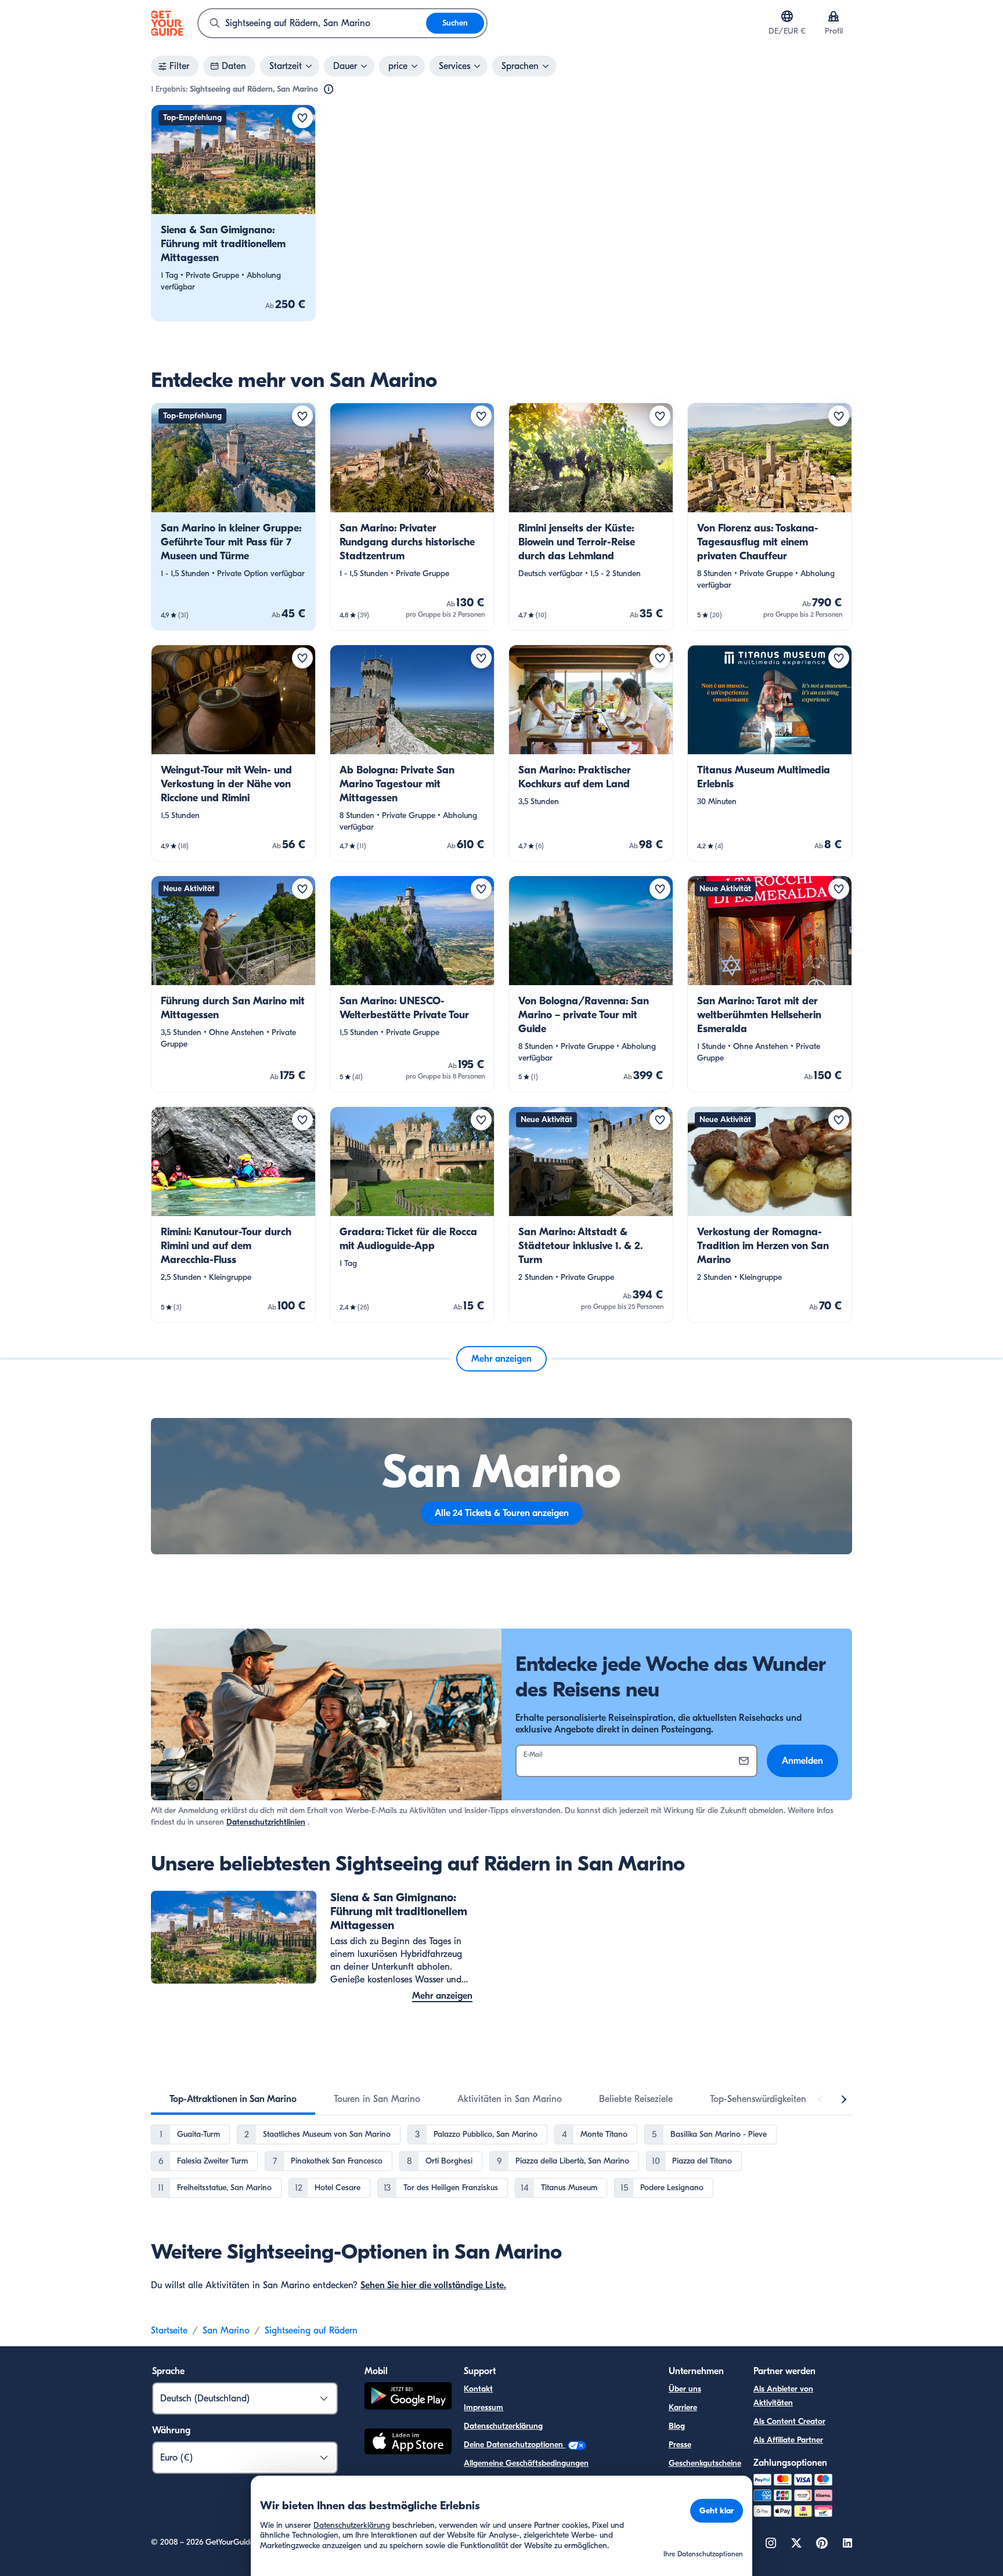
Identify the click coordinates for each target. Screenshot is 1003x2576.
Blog (677, 2426)
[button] (233, 213)
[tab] (233, 2099)
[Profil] (834, 16)
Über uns (685, 2389)
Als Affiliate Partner (788, 2440)
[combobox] (312, 23)
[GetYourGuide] (167, 23)
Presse (680, 2445)
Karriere (683, 2407)
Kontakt (478, 2389)
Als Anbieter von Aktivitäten (783, 2396)
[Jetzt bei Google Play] (408, 2398)
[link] (233, 213)
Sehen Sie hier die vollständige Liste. (433, 2285)
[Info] (329, 89)
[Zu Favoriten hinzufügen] (302, 118)
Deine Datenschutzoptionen (515, 2445)
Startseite (169, 2331)
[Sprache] (787, 16)
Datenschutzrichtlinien (266, 1822)
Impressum (484, 2407)
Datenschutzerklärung (503, 2426)
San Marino (226, 2331)
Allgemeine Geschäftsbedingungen (526, 2463)
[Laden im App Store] (408, 2443)
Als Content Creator (789, 2421)
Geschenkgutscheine (705, 2463)
